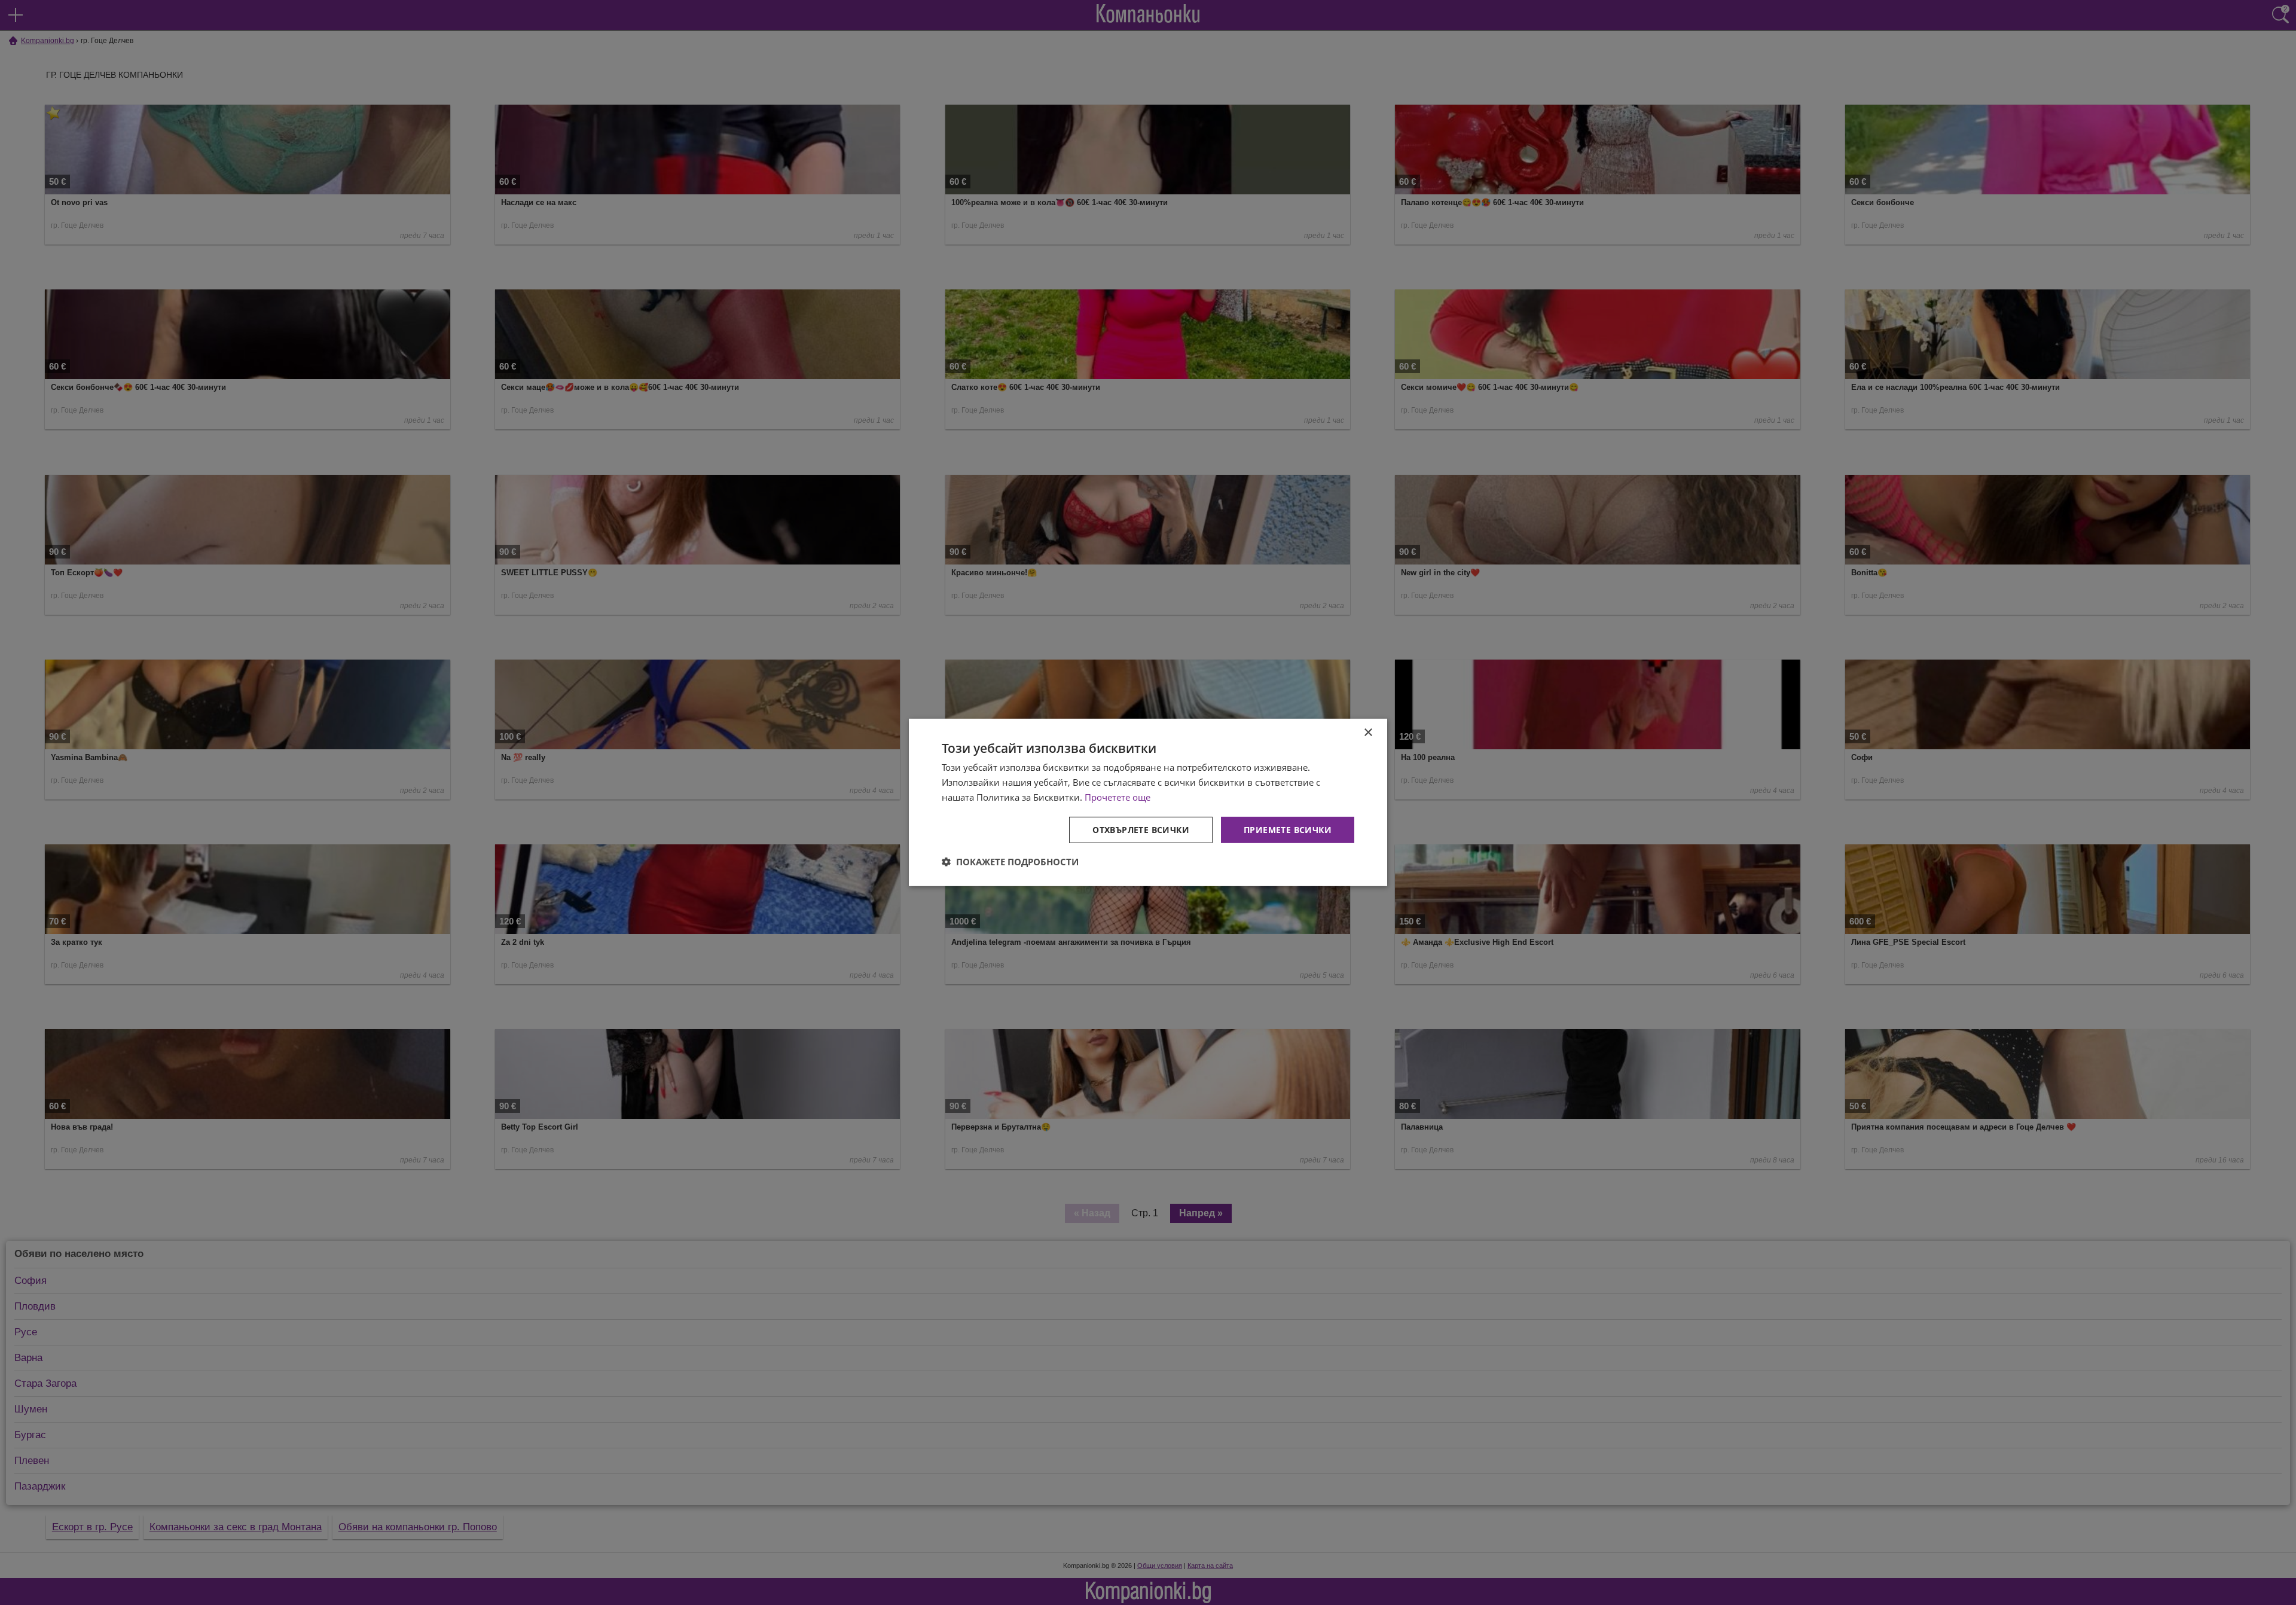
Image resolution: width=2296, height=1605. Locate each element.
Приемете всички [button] (1288, 829)
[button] (1010, 862)
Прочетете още (1118, 797)
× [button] (1368, 733)
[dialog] (1148, 802)
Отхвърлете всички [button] (1141, 829)
